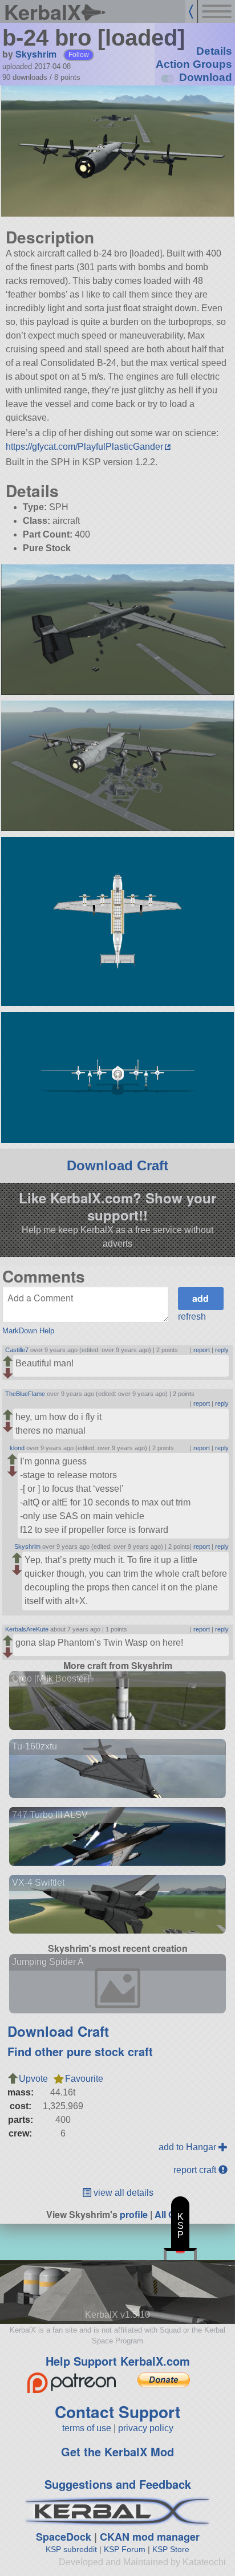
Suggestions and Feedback (118, 2484)
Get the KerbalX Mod (117, 2451)
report (202, 1350)
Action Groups (194, 64)
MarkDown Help (28, 1331)
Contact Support (117, 2412)
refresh (192, 1317)
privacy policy (146, 2428)
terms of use (87, 2428)
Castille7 (17, 1350)
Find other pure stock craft (80, 2051)
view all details (122, 2193)
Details (214, 51)
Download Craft (117, 1165)
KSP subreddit (71, 2549)
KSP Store (171, 2549)
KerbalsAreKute (27, 1629)
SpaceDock (64, 2537)
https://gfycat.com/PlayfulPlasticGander (84, 447)
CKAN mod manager (150, 2537)
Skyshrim (36, 54)
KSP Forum (125, 2549)
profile (134, 2214)
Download (206, 77)
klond (17, 1448)
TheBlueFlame (25, 1394)
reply (222, 1350)
